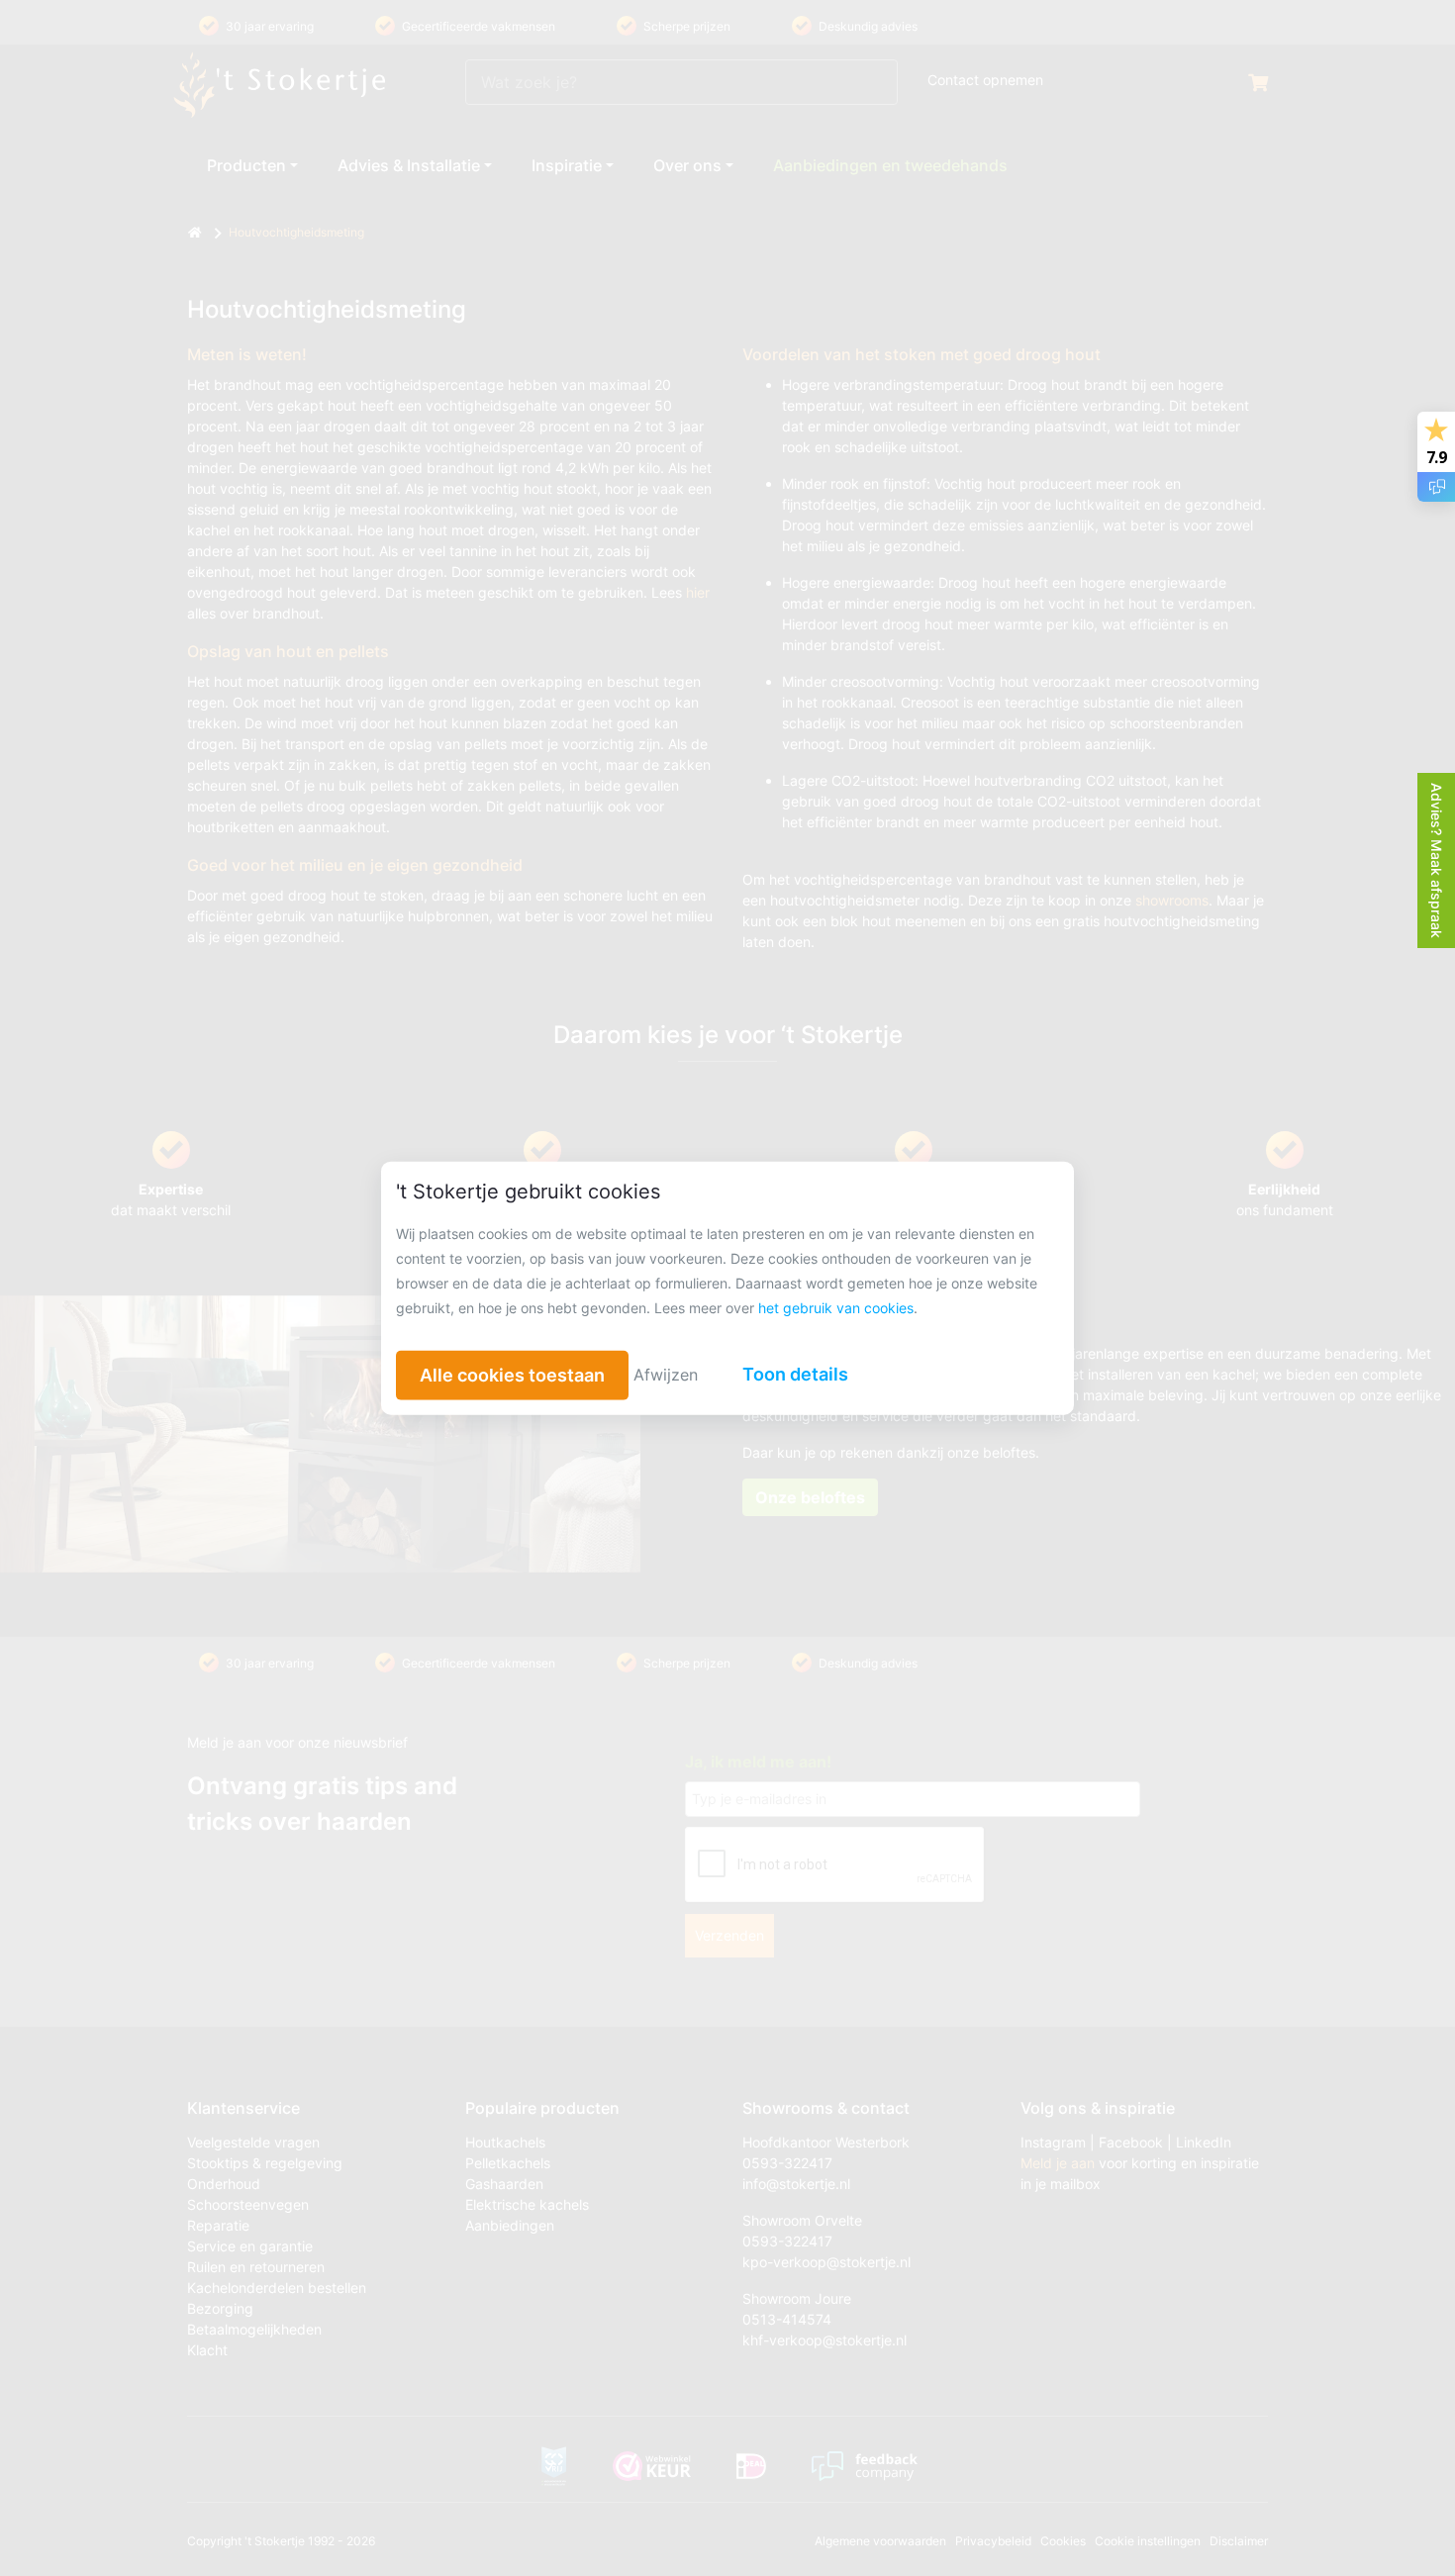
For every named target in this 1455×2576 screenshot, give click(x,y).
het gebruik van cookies (836, 1307)
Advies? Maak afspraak (1437, 860)
